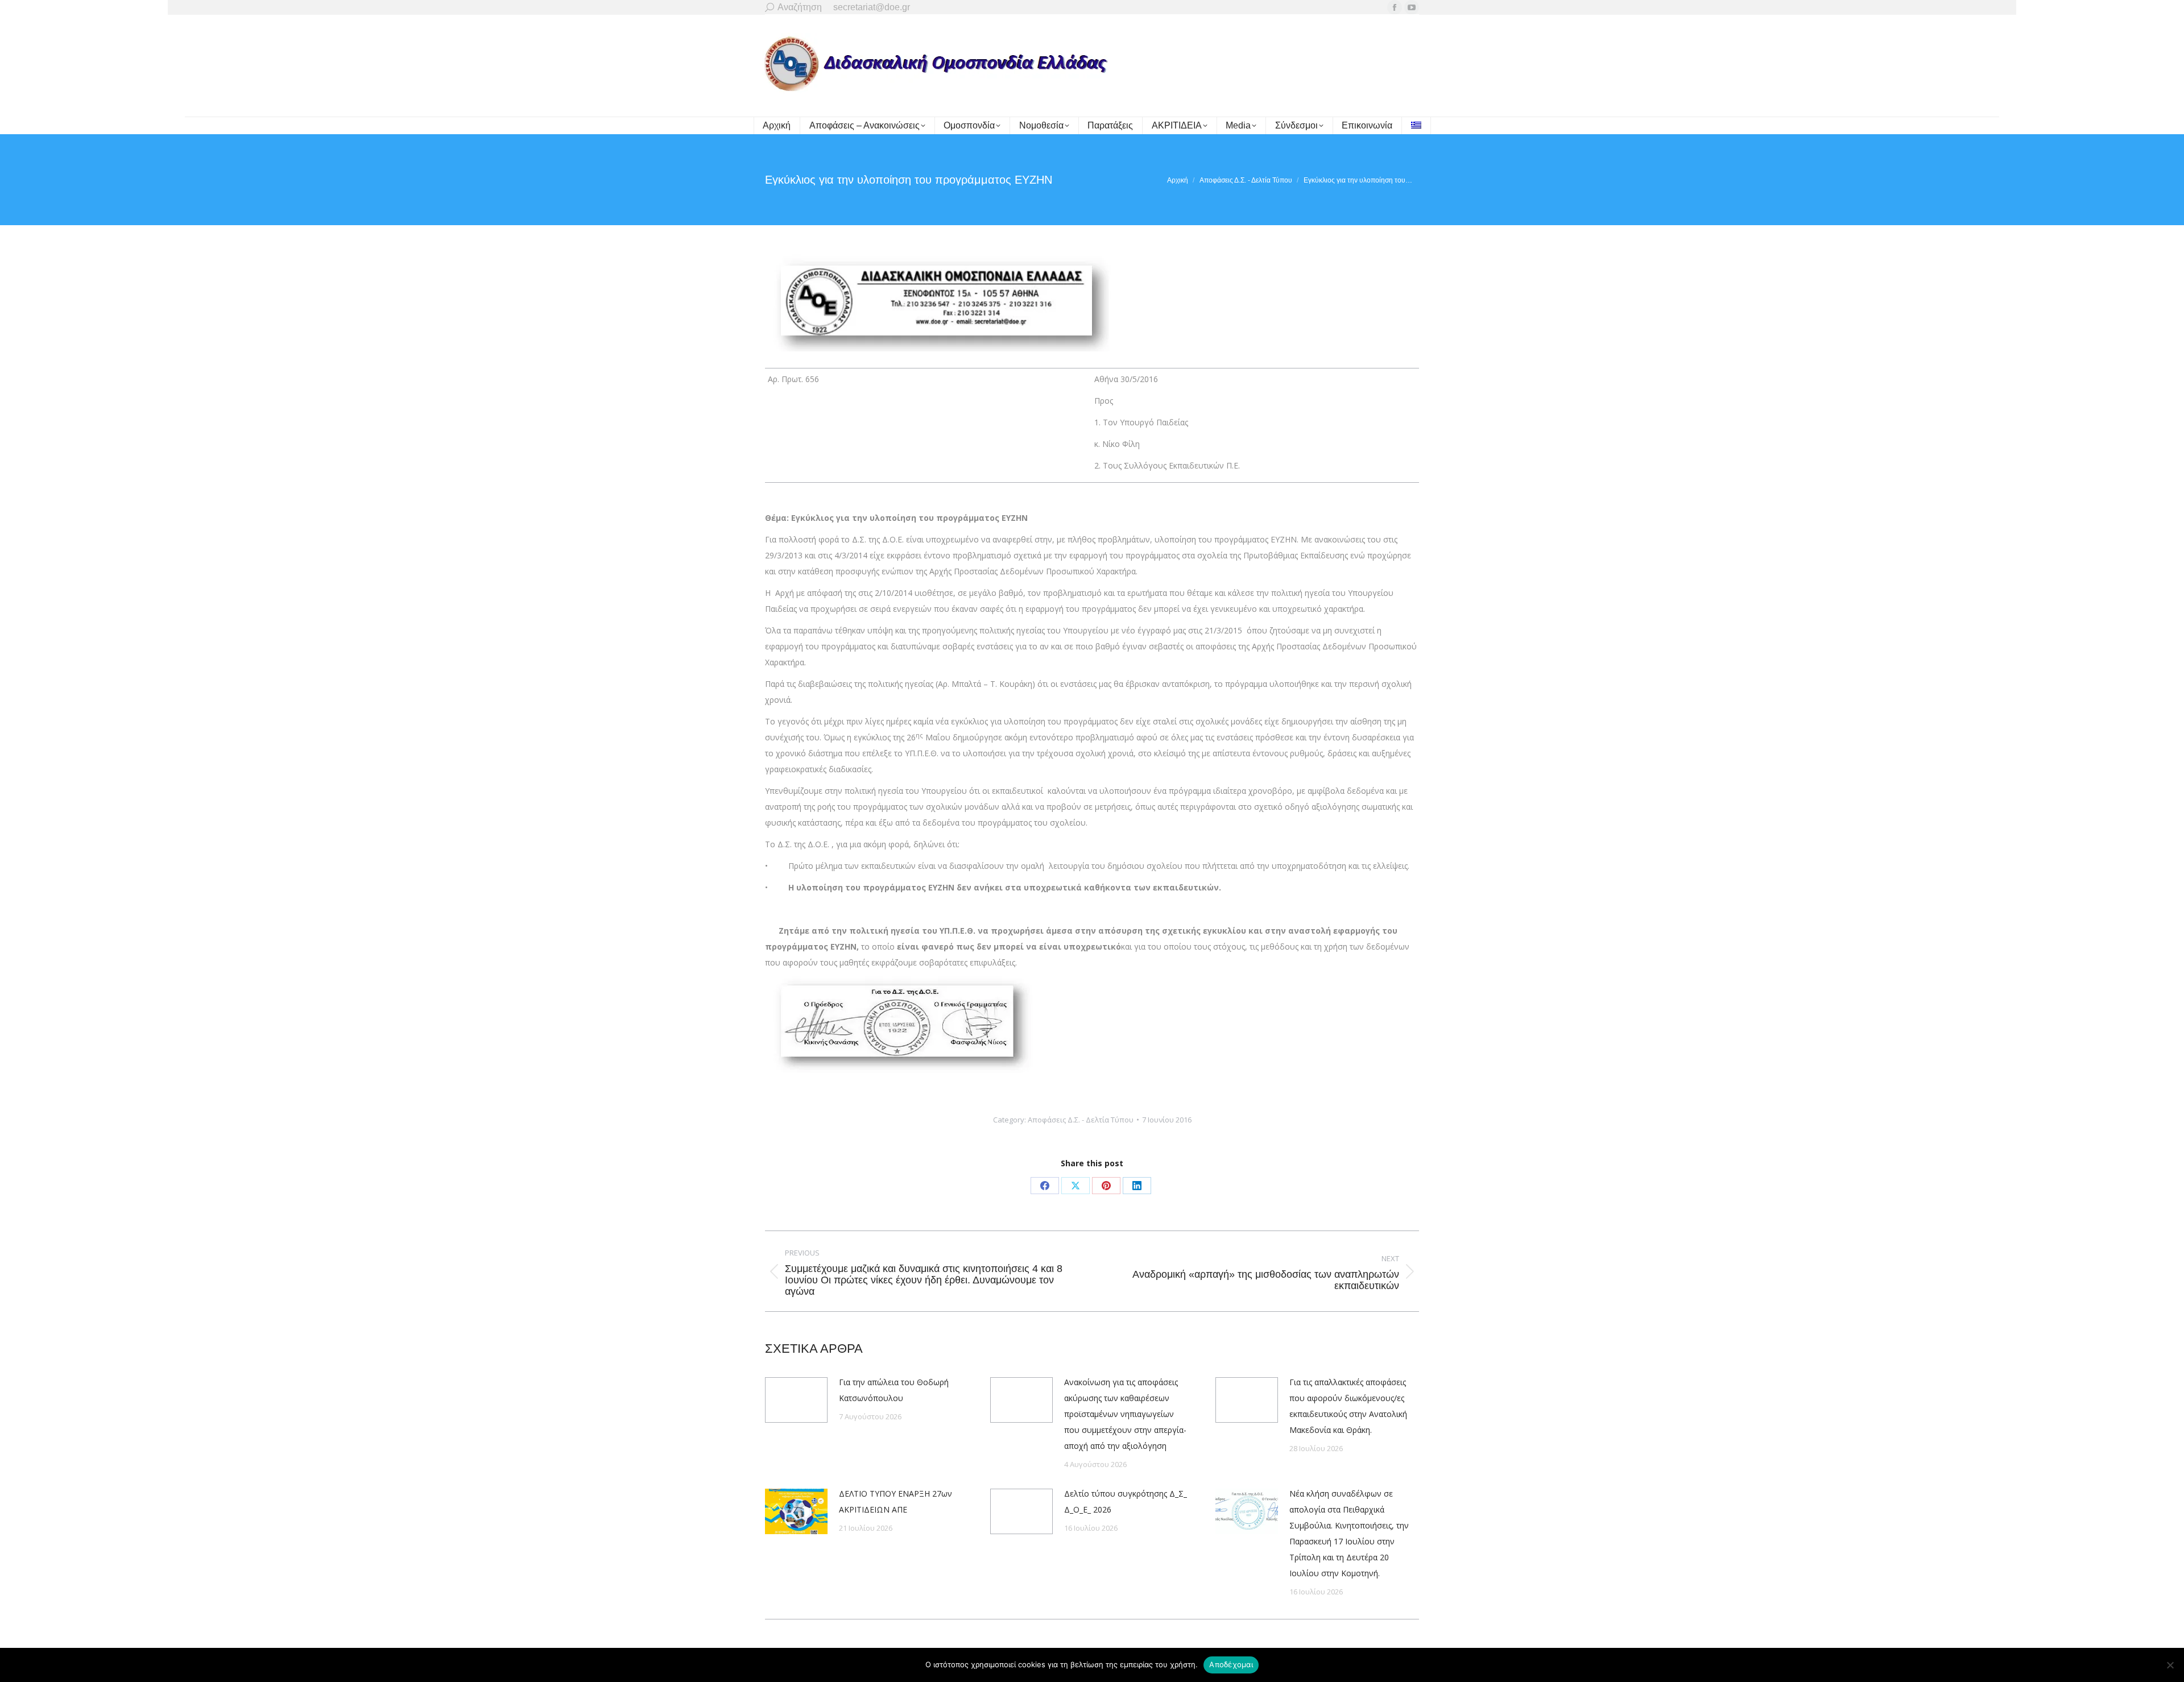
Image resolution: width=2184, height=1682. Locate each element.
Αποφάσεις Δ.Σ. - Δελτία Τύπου (1081, 1120)
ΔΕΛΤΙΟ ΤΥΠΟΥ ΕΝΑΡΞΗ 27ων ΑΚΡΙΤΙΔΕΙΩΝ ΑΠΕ (895, 1501)
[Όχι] (2170, 1665)
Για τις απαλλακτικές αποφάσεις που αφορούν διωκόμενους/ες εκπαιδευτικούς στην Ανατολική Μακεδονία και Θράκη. (1348, 1406)
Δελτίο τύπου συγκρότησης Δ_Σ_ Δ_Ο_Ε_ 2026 (1126, 1501)
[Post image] (796, 1400)
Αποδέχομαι (1231, 1664)
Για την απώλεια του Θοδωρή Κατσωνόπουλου (894, 1390)
